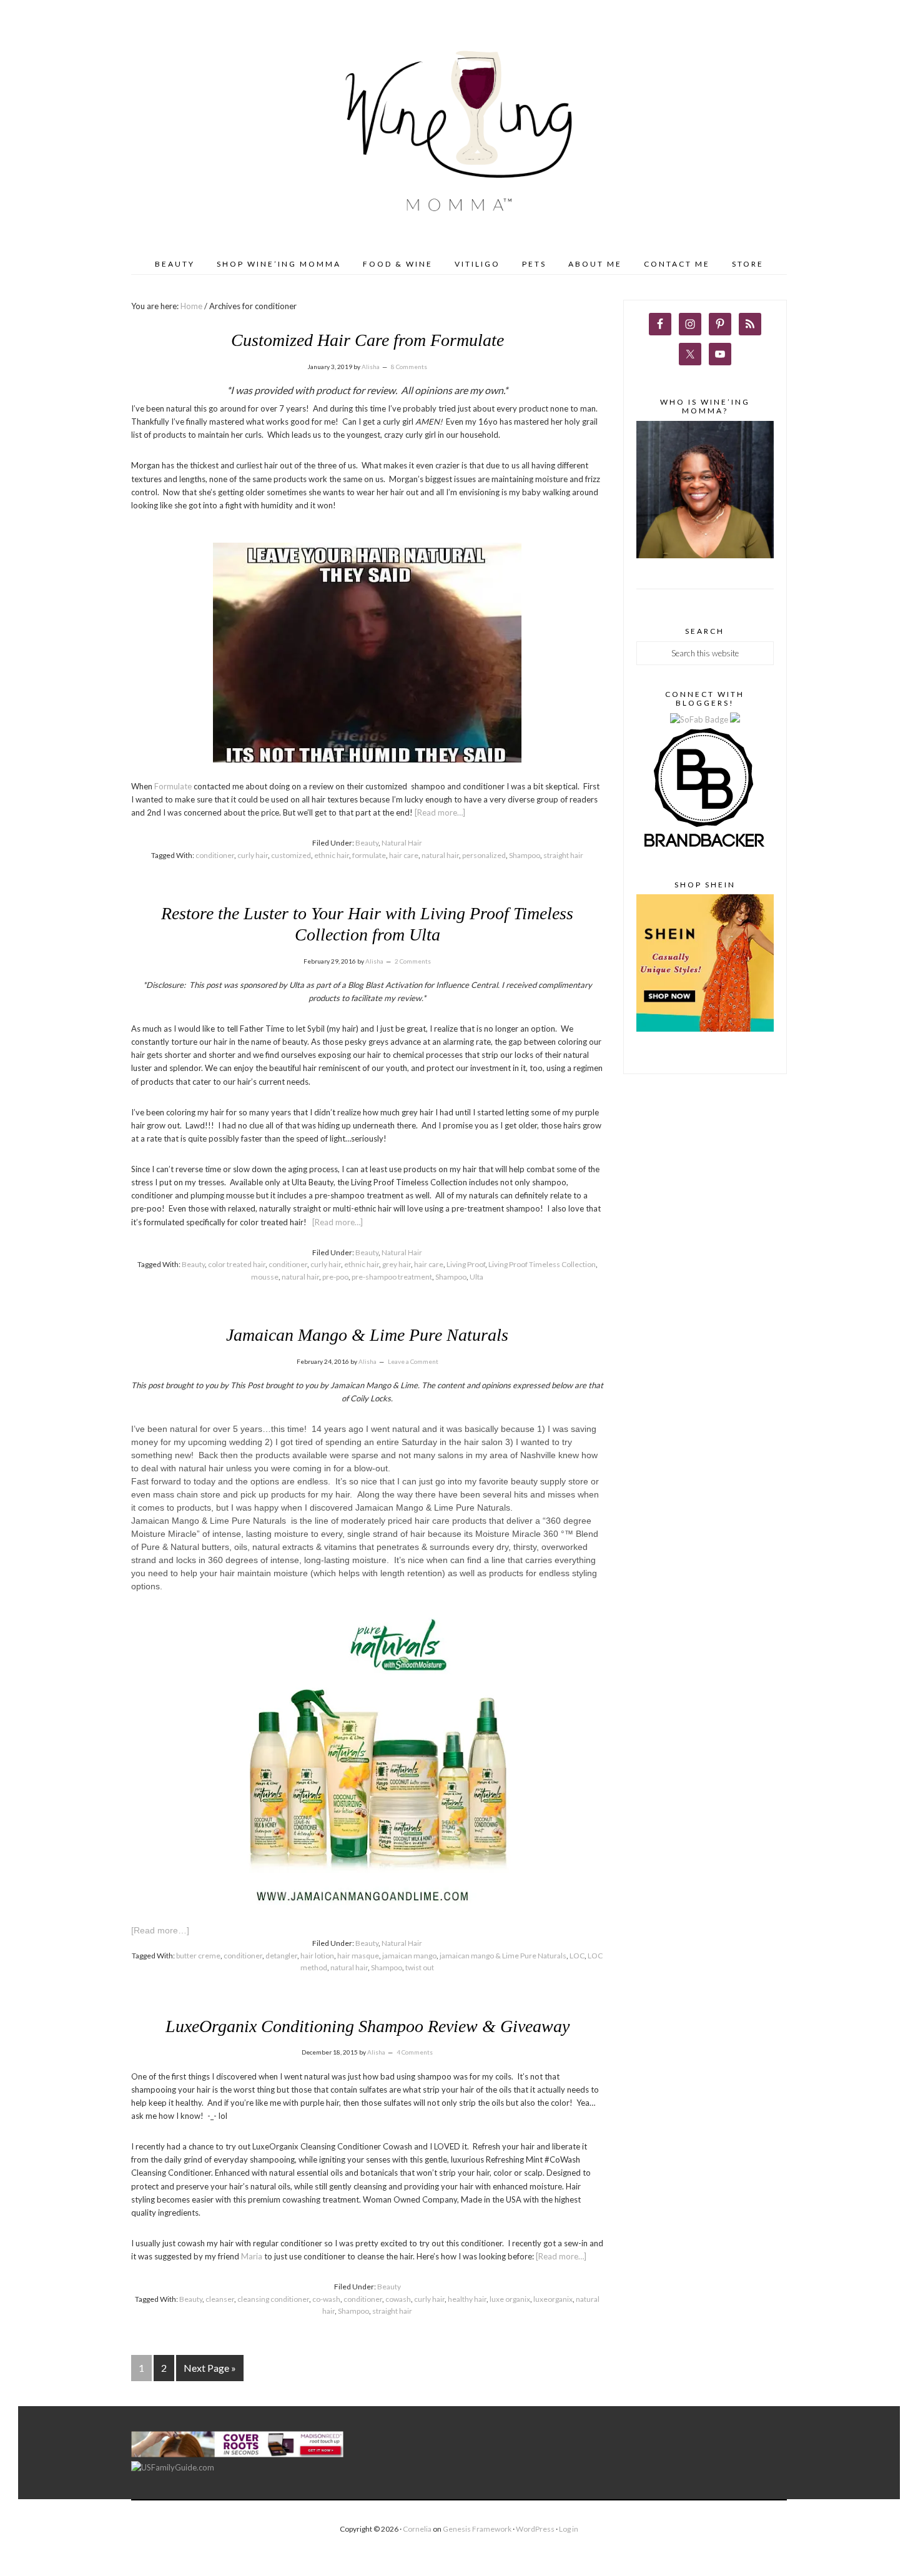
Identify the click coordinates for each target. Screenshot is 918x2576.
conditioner (215, 855)
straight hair (563, 855)
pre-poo (335, 1277)
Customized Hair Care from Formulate (368, 340)
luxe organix (510, 2299)
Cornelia (417, 2529)
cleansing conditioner (273, 2299)
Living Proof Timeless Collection (542, 1264)
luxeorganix (553, 2299)
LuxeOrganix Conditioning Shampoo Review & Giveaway (368, 2026)
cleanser (220, 2299)
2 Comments (413, 961)
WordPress (535, 2529)
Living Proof (466, 1264)
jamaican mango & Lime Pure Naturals (503, 1956)
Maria (252, 2256)
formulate (369, 855)
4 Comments (415, 2052)
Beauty (367, 843)
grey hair (397, 1264)
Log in (569, 2529)
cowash (398, 2299)
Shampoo (525, 855)
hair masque (358, 1956)
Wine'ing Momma (459, 133)
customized (291, 855)
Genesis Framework (477, 2529)
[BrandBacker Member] (705, 848)
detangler (281, 1956)
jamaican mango (409, 1956)
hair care (404, 855)
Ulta (476, 1277)
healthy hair (467, 2299)
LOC (577, 1956)
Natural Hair (402, 843)
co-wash (326, 2299)
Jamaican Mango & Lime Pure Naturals (367, 1335)
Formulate (173, 786)
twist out (420, 1967)
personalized (484, 855)
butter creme (198, 1956)
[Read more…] (440, 812)
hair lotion (317, 1956)
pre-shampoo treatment (392, 1277)
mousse (265, 1277)
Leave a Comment (413, 1361)
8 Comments (409, 367)
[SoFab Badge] (700, 719)
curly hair (253, 855)
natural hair (440, 855)
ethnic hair (332, 855)
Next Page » (210, 2368)
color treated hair (237, 1264)
